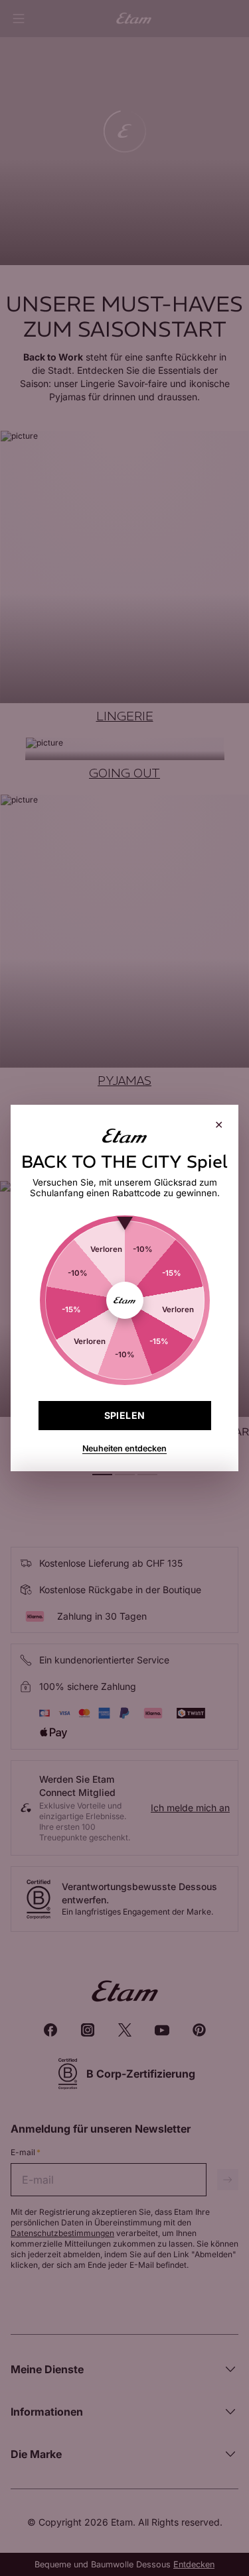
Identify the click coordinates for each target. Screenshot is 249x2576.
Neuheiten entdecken (124, 1448)
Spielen (125, 1415)
